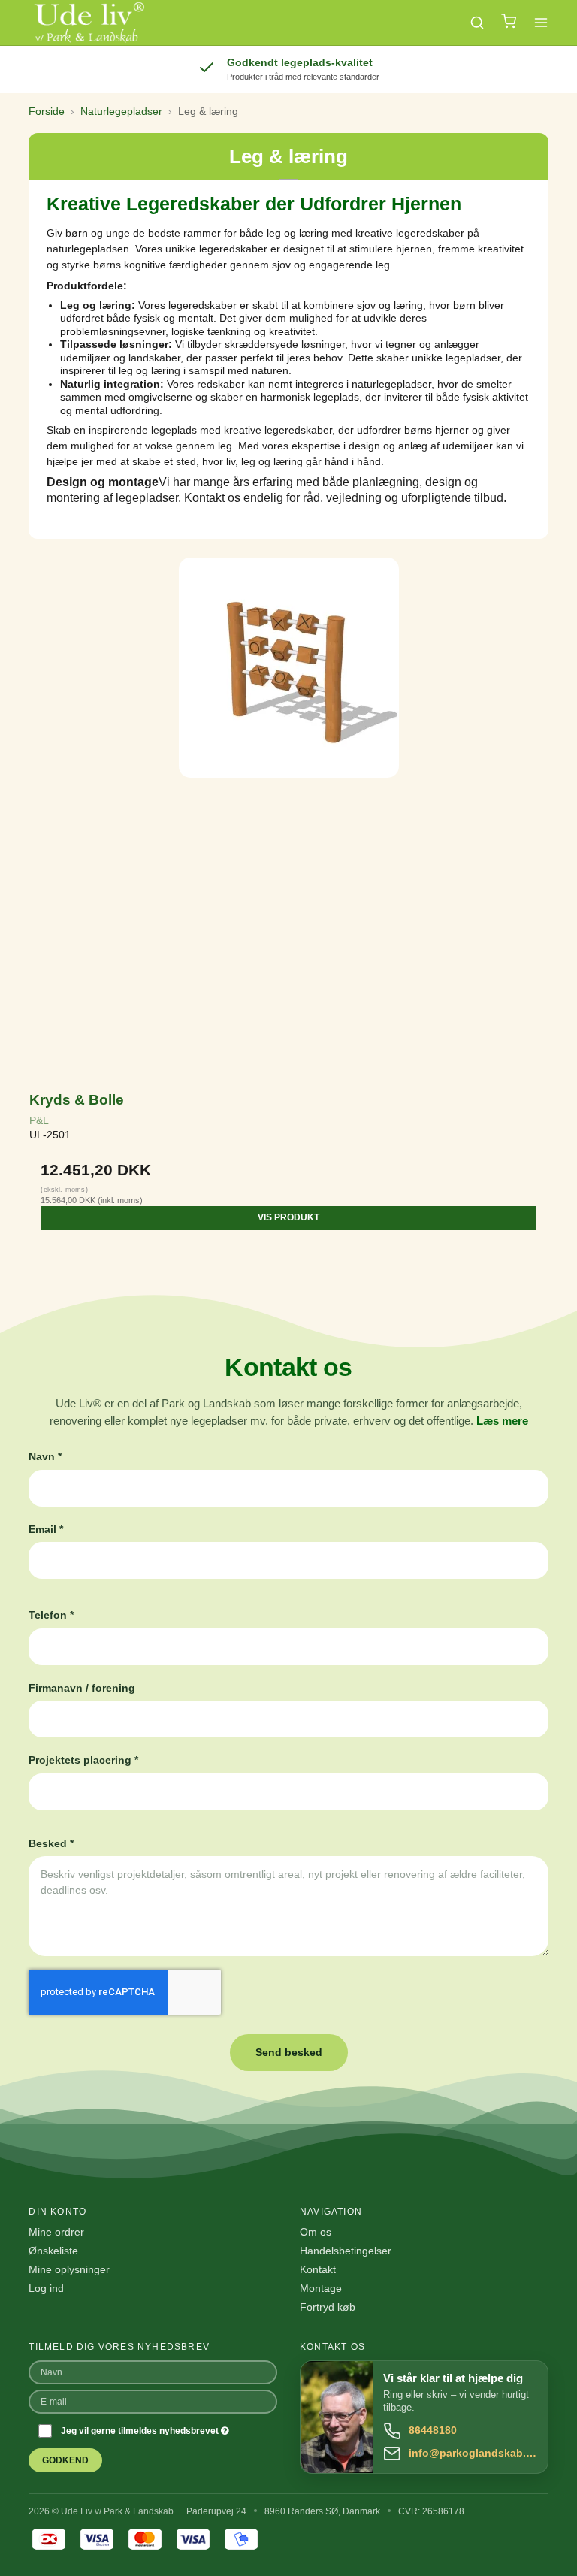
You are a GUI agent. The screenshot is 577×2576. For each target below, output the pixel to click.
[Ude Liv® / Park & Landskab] (88, 23)
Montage (321, 2288)
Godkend (65, 2460)
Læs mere (502, 1421)
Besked (51, 1843)
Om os (316, 2232)
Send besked (289, 2052)
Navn (45, 1456)
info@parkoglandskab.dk (473, 2453)
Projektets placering (83, 1760)
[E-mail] (153, 2400)
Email (46, 1529)
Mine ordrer (56, 2232)
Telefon (51, 1615)
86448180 (433, 2430)
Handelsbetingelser (346, 2251)
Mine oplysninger (69, 2269)
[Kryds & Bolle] (288, 816)
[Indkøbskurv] (509, 23)
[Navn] (153, 2371)
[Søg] (477, 23)
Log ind (46, 2288)
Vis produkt (288, 1217)
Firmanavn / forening (82, 1688)
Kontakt (318, 2269)
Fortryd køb (328, 2307)
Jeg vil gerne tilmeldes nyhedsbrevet (141, 2431)
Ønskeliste (53, 2251)
